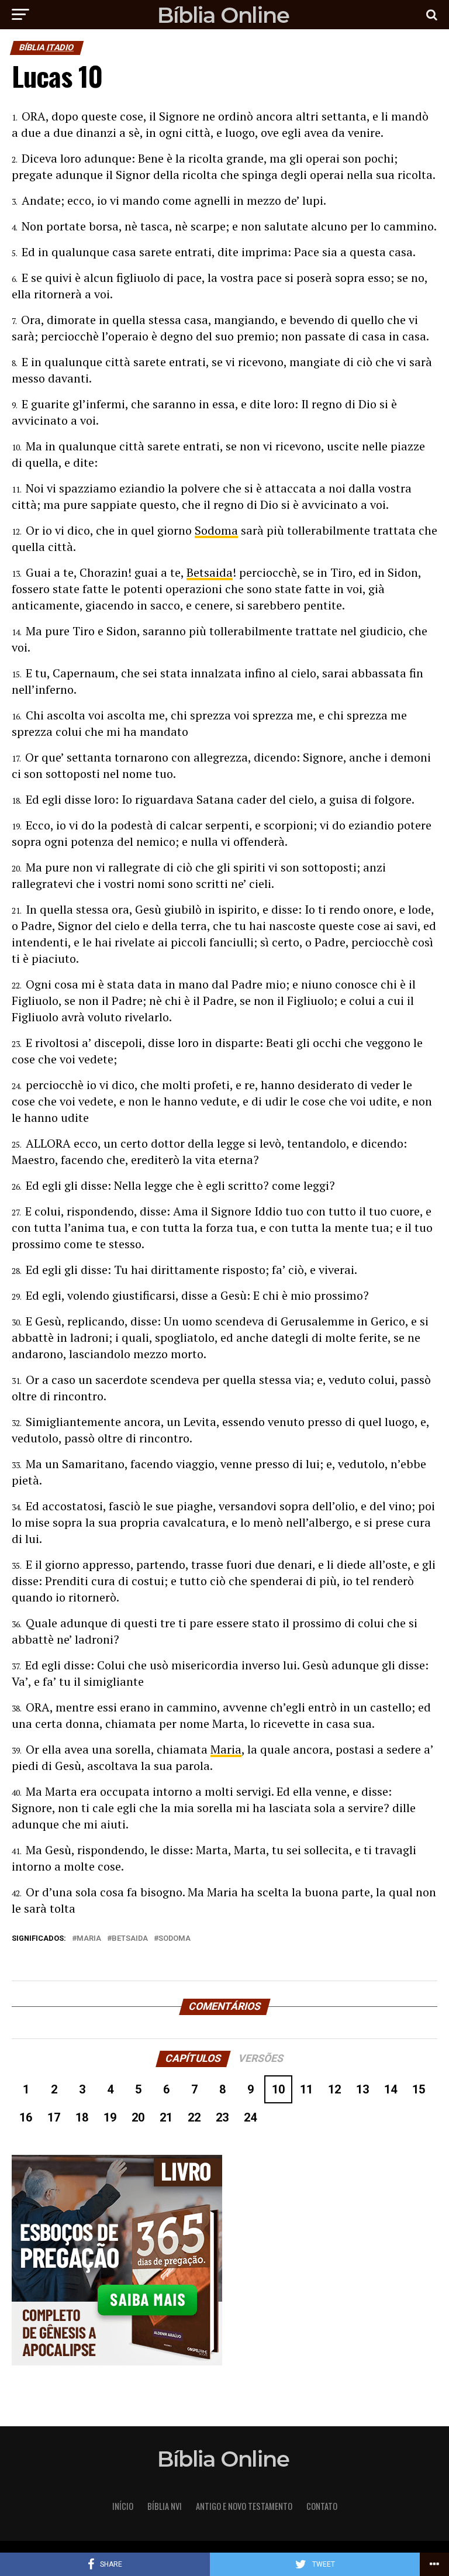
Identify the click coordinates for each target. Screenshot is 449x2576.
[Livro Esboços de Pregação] (224, 2261)
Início (123, 2506)
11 (306, 2089)
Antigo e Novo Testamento (244, 2506)
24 (250, 2117)
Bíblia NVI (165, 2506)
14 (391, 2089)
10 (278, 2089)
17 (54, 2117)
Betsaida (210, 572)
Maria (226, 1749)
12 (334, 2089)
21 (166, 2117)
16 (26, 2117)
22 (194, 2117)
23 (222, 2117)
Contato (322, 2506)
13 (362, 2089)
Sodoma (216, 530)
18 (82, 2117)
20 (138, 2117)
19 (110, 2117)
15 (419, 2089)
